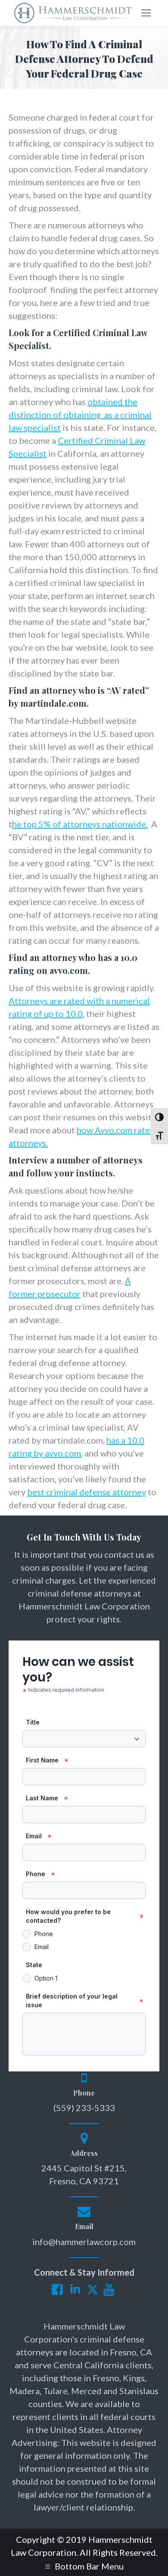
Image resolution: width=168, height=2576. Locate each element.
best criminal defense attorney (87, 1492)
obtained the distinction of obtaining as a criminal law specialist (80, 415)
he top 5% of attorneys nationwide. (80, 824)
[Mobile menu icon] (146, 13)
